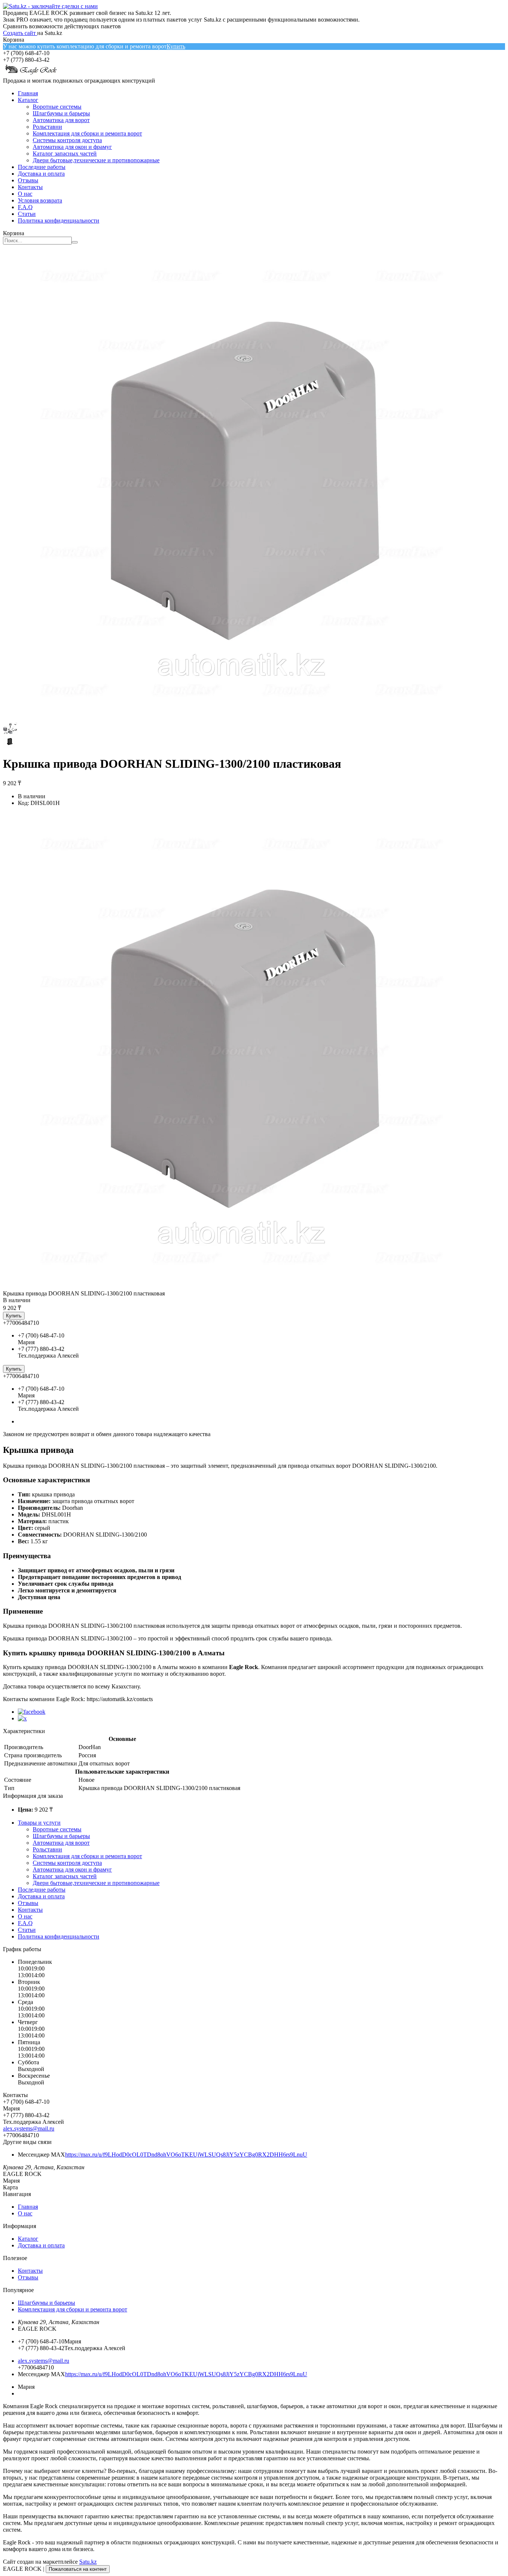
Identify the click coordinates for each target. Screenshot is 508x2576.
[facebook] (32, 1712)
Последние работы (42, 167)
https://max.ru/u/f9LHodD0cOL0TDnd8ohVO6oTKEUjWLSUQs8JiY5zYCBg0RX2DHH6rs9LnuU (186, 2155)
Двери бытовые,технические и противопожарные (96, 160)
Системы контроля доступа (67, 140)
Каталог (28, 100)
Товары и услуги (39, 1823)
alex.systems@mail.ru (29, 2128)
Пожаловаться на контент (78, 2569)
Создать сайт (20, 33)
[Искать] (75, 242)
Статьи (27, 214)
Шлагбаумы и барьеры (61, 113)
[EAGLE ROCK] (31, 74)
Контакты (30, 187)
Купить (176, 46)
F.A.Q (25, 207)
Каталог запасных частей (65, 154)
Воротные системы (57, 107)
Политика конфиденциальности (59, 220)
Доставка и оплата (41, 174)
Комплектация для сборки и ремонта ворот (87, 133)
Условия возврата (40, 200)
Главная (28, 93)
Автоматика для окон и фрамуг (72, 147)
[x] (22, 1718)
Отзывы (28, 180)
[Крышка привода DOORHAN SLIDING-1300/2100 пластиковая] (241, 1287)
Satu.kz (88, 2562)
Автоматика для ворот (61, 120)
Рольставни (47, 127)
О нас (25, 194)
